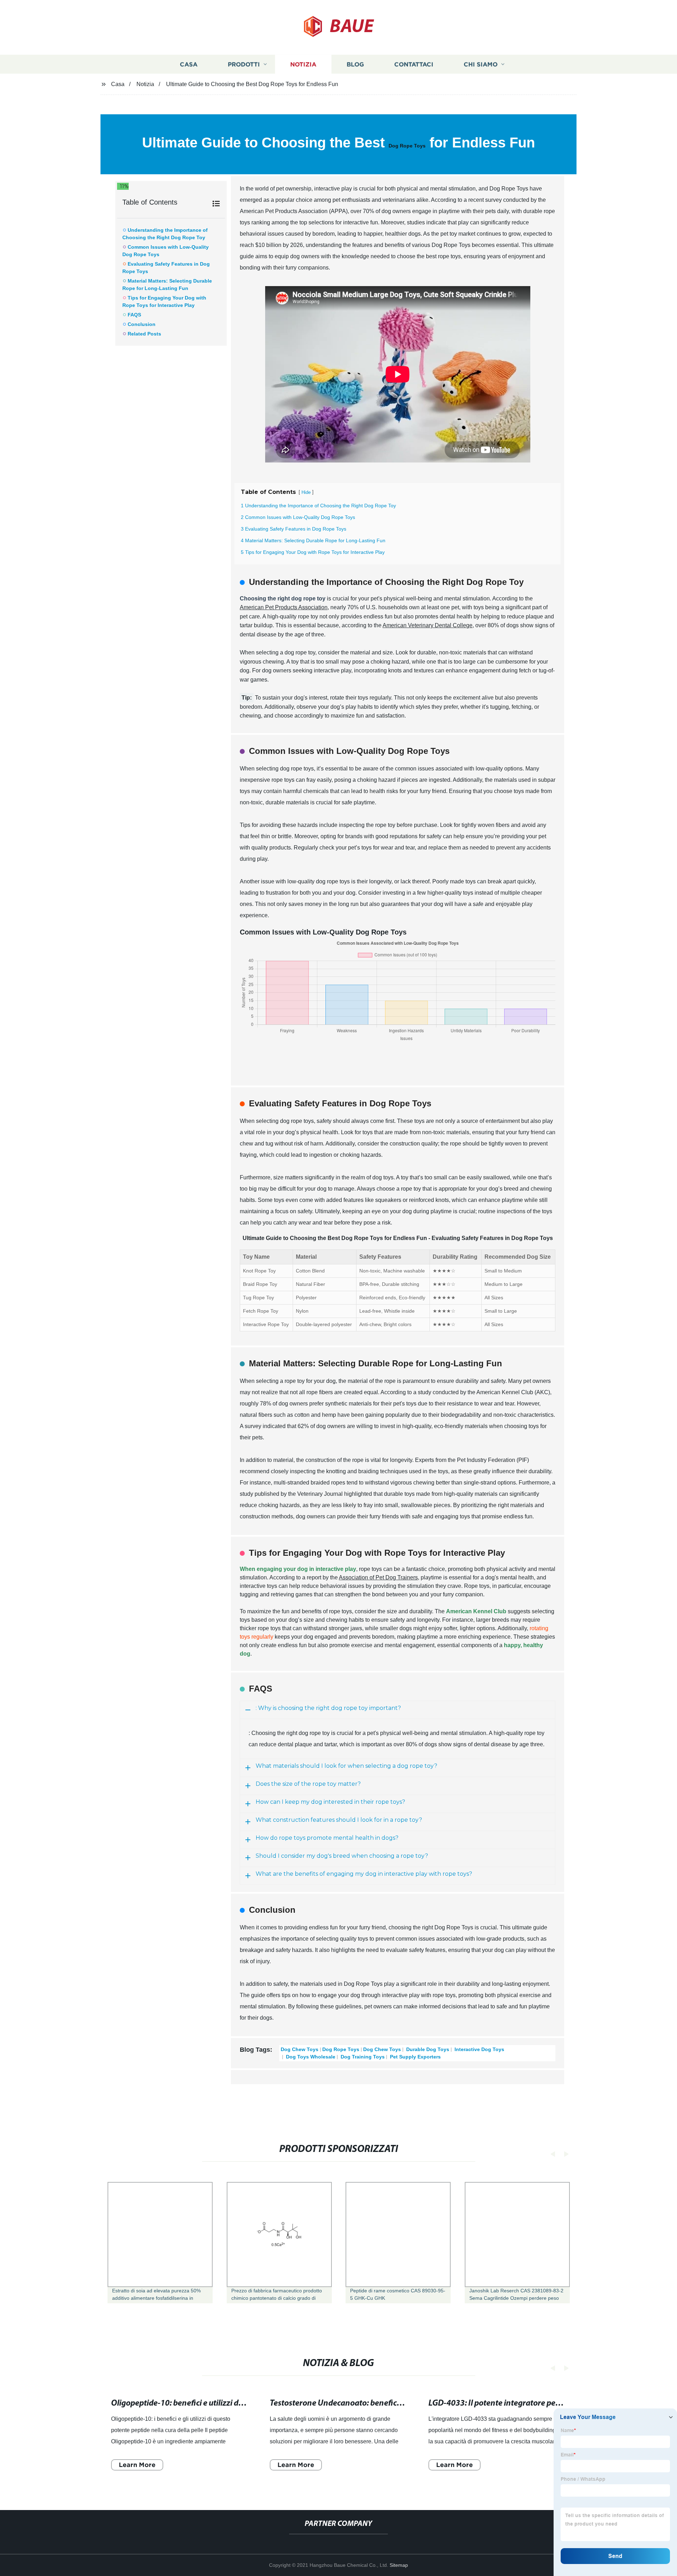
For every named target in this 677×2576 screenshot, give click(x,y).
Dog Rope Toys (407, 146)
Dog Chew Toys (300, 2049)
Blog (355, 64)
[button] (551, 2154)
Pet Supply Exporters (415, 2057)
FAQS (134, 315)
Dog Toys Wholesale (310, 2057)
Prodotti (244, 64)
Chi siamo (481, 64)
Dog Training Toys (362, 2057)
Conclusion (142, 324)
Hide (306, 492)
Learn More (137, 2465)
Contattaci (414, 64)
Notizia (303, 64)
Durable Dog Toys (427, 2049)
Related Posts (144, 334)
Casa (189, 64)
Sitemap (399, 2565)
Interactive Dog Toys (479, 2049)
